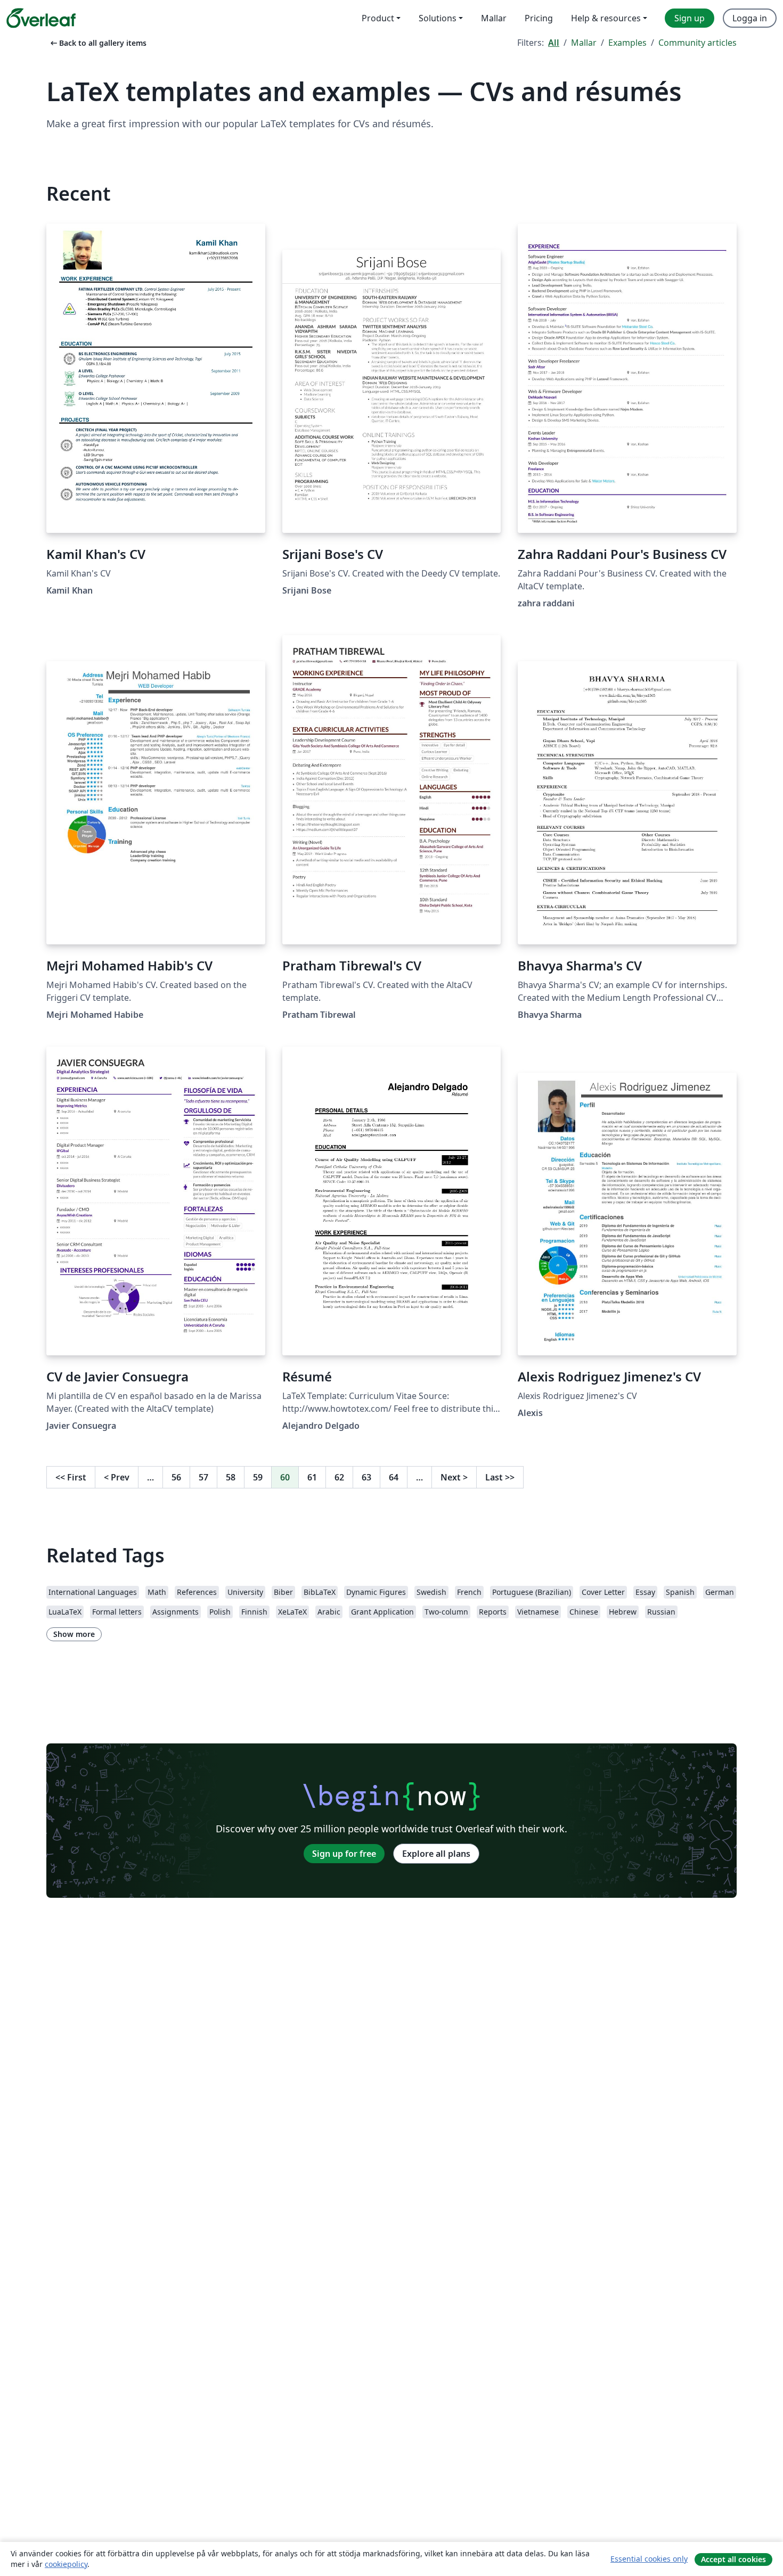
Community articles (698, 43)
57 (203, 1477)
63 (366, 1477)
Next (454, 1477)
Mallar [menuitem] (494, 18)
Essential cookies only (649, 2559)
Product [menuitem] (378, 18)
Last (500, 1477)
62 (339, 1477)
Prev (117, 1477)
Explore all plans (436, 1854)
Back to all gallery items (97, 43)
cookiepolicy (66, 2564)
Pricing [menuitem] (539, 18)
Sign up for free (344, 1854)
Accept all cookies (733, 2559)
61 (312, 1477)
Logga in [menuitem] (750, 18)
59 (258, 1477)
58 (231, 1477)
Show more (74, 1634)
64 (394, 1477)
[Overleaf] (41, 18)
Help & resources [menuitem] (606, 18)
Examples (627, 43)
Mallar (584, 43)
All (554, 43)
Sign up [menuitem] (690, 18)
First (71, 1477)
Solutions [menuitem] (438, 18)
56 (176, 1477)
